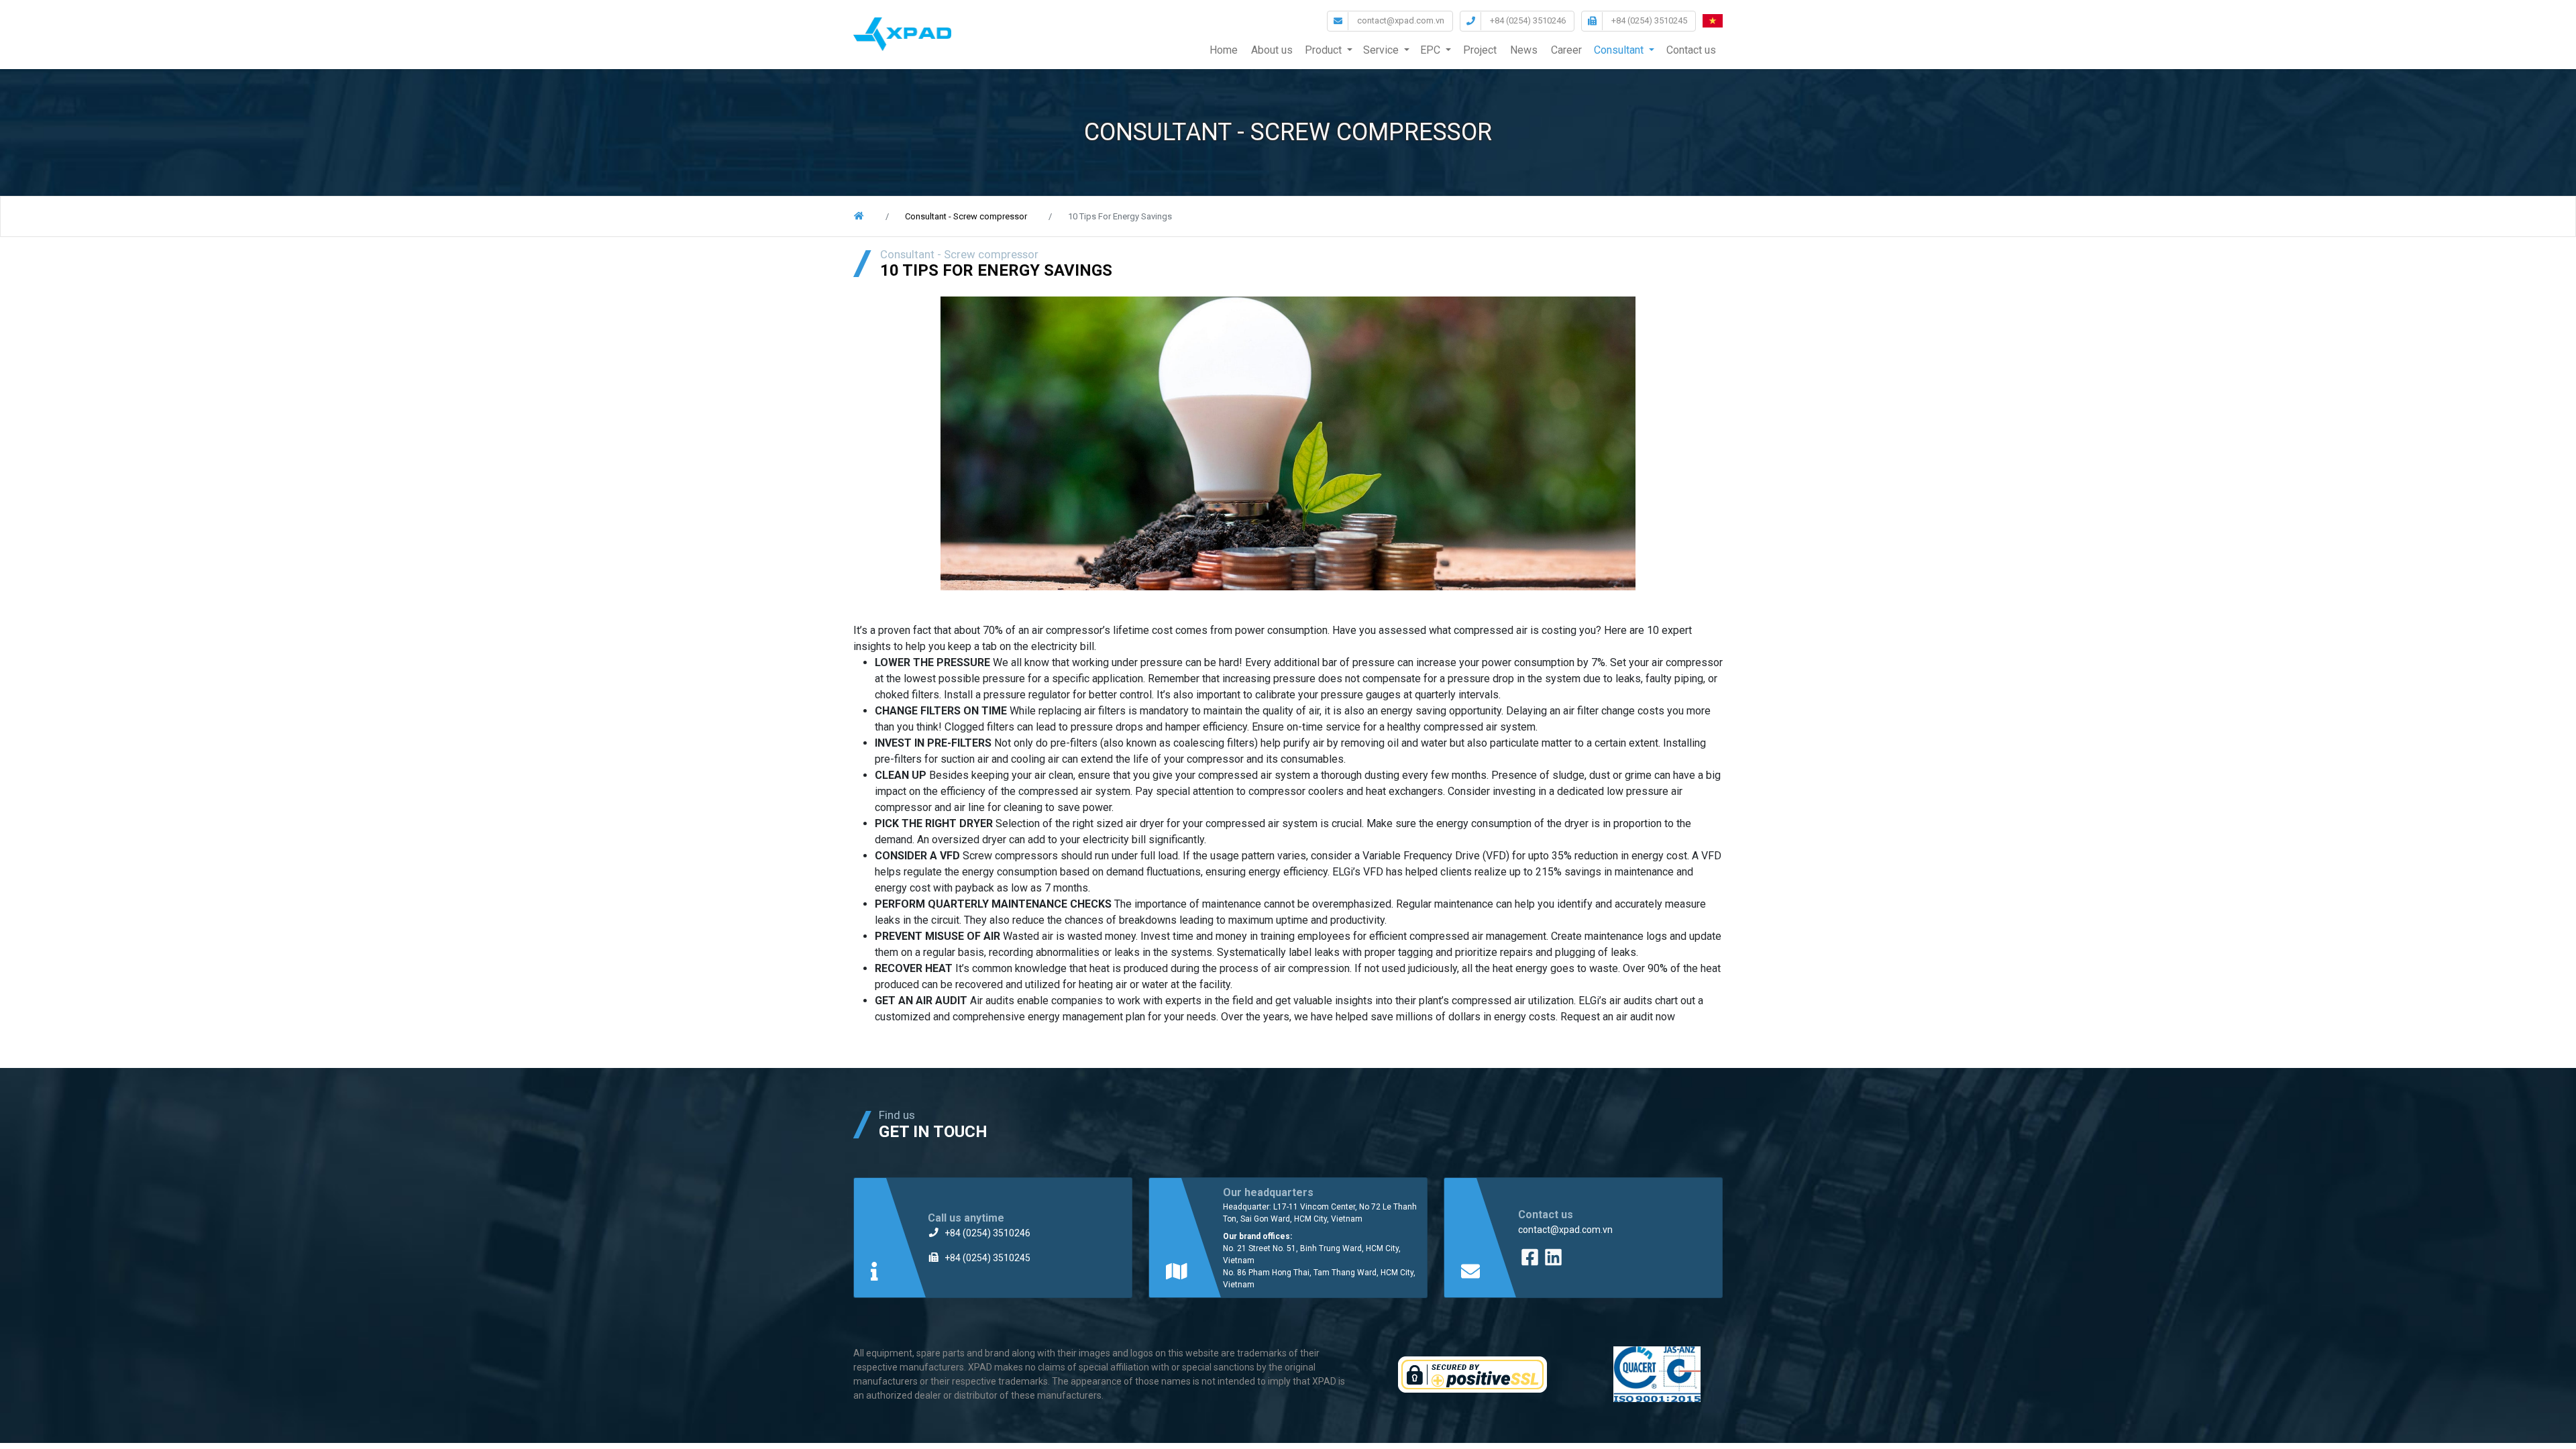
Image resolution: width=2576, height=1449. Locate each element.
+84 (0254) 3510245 (1649, 20)
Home (1224, 50)
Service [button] (1381, 50)
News (1524, 50)
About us (1272, 50)
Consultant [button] (1619, 50)
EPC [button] (1430, 50)
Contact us (1691, 50)
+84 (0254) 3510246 (1528, 20)
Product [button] (1323, 50)
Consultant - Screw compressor (966, 216)
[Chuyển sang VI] (1713, 23)
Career (1566, 50)
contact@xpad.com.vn (1401, 20)
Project (1480, 50)
